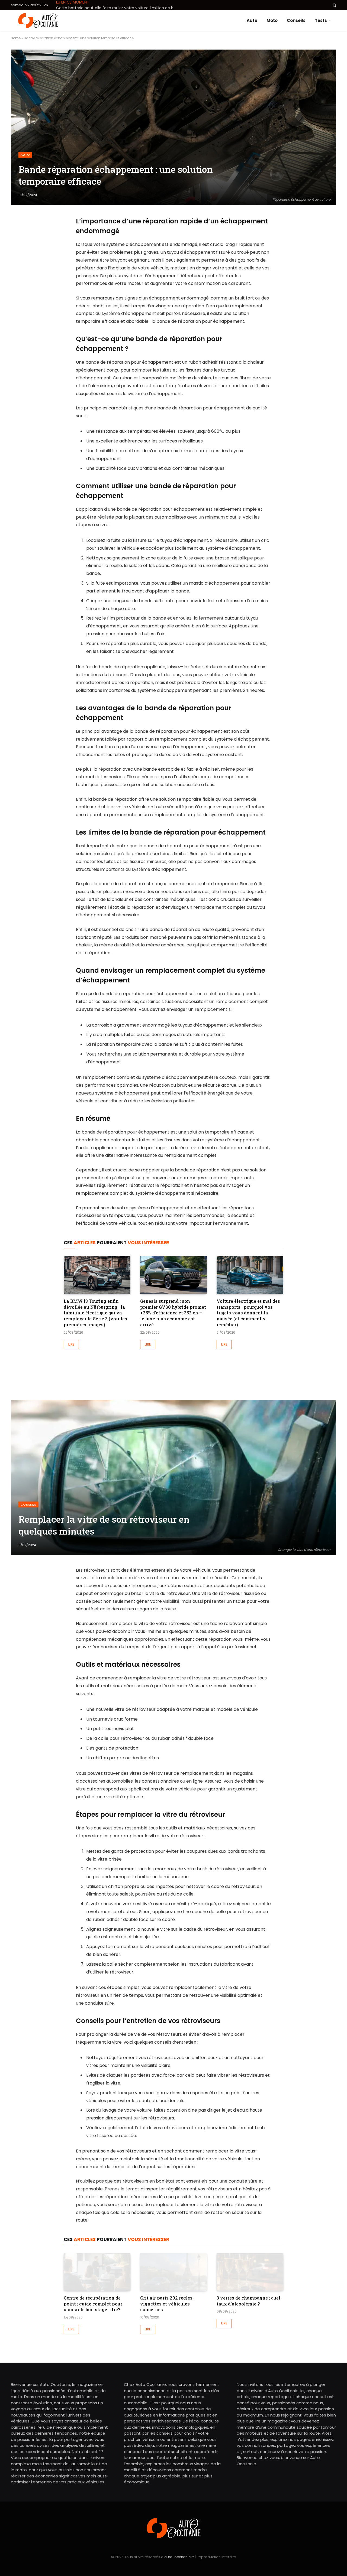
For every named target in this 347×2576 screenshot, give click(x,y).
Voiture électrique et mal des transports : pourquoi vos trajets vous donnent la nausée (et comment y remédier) (248, 1313)
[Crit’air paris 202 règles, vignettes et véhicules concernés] (173, 2272)
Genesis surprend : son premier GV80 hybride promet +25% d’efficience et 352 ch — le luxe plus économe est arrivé (173, 1313)
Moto (272, 20)
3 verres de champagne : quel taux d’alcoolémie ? (248, 2301)
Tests (321, 20)
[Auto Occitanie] (38, 21)
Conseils (296, 20)
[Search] (334, 5)
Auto (252, 20)
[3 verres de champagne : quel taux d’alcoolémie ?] (250, 2272)
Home (16, 38)
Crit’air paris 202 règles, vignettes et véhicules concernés (167, 2304)
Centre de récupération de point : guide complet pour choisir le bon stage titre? (93, 2304)
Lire (71, 1344)
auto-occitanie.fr (179, 2557)
